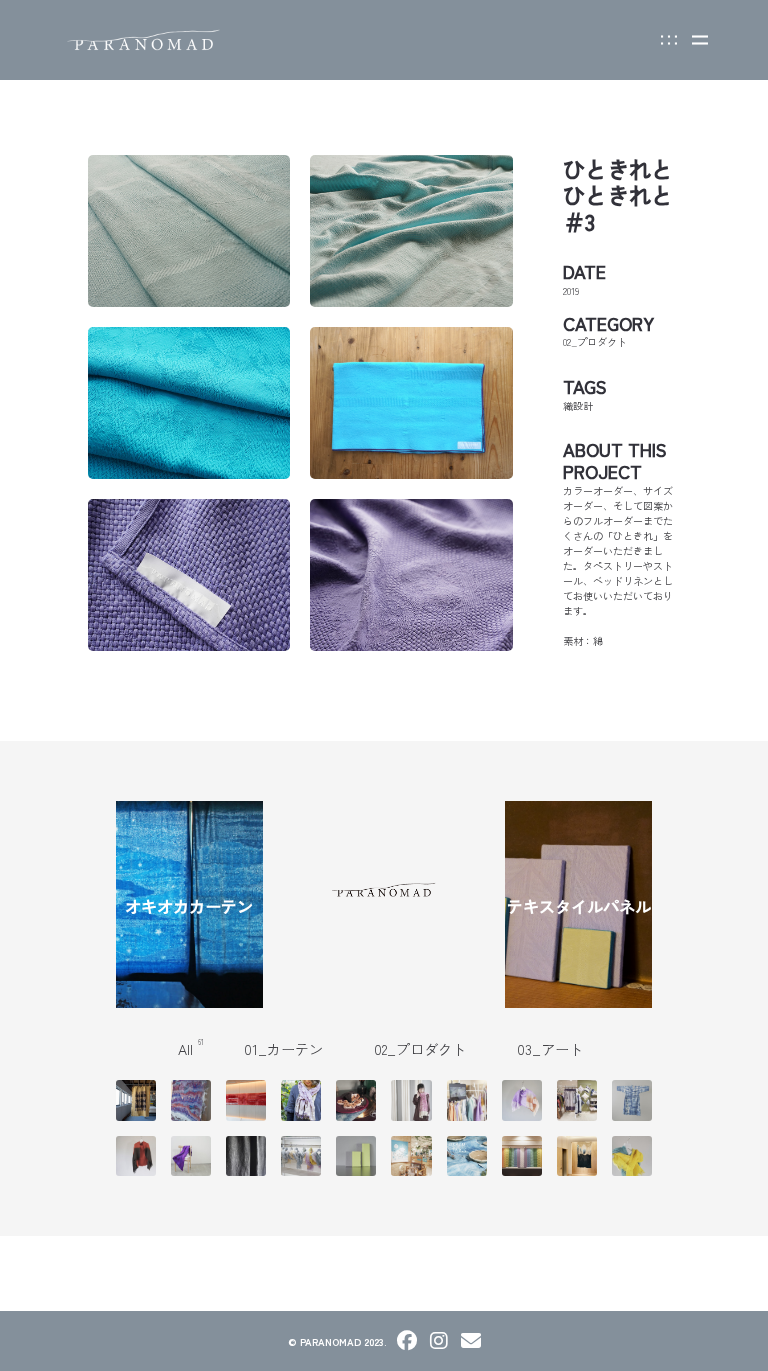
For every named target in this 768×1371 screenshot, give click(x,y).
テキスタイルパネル (579, 906)
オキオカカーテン (189, 906)
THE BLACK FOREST (262, 1156)
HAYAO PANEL (256, 1101)
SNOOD (645, 1156)
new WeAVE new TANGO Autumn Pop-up (589, 1101)
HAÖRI (641, 1101)
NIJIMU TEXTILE (209, 1101)
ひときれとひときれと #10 (522, 1101)
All (191, 1049)
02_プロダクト (425, 1049)
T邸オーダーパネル (356, 1156)
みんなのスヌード (301, 1101)
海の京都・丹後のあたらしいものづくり (302, 1156)
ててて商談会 (467, 1101)
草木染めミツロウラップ (356, 1101)
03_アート (554, 1049)
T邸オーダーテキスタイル (190, 1156)
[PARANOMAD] (143, 40)
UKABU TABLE (477, 1156)
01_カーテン (289, 1049)
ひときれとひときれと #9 (136, 1156)
